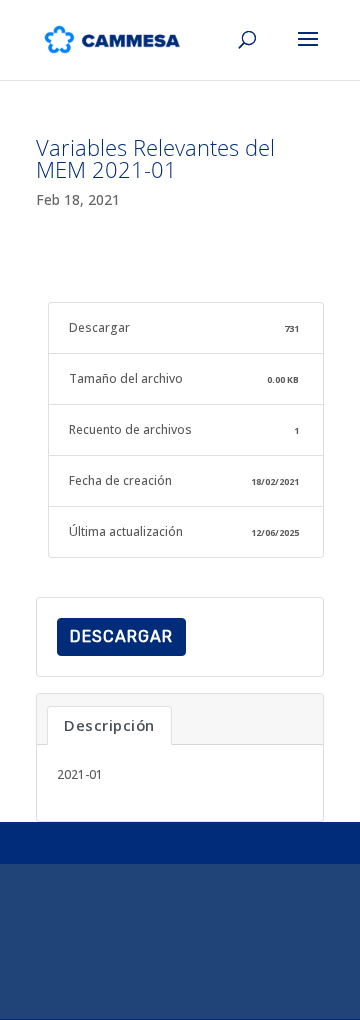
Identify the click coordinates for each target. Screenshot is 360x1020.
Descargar (121, 636)
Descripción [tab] (109, 725)
